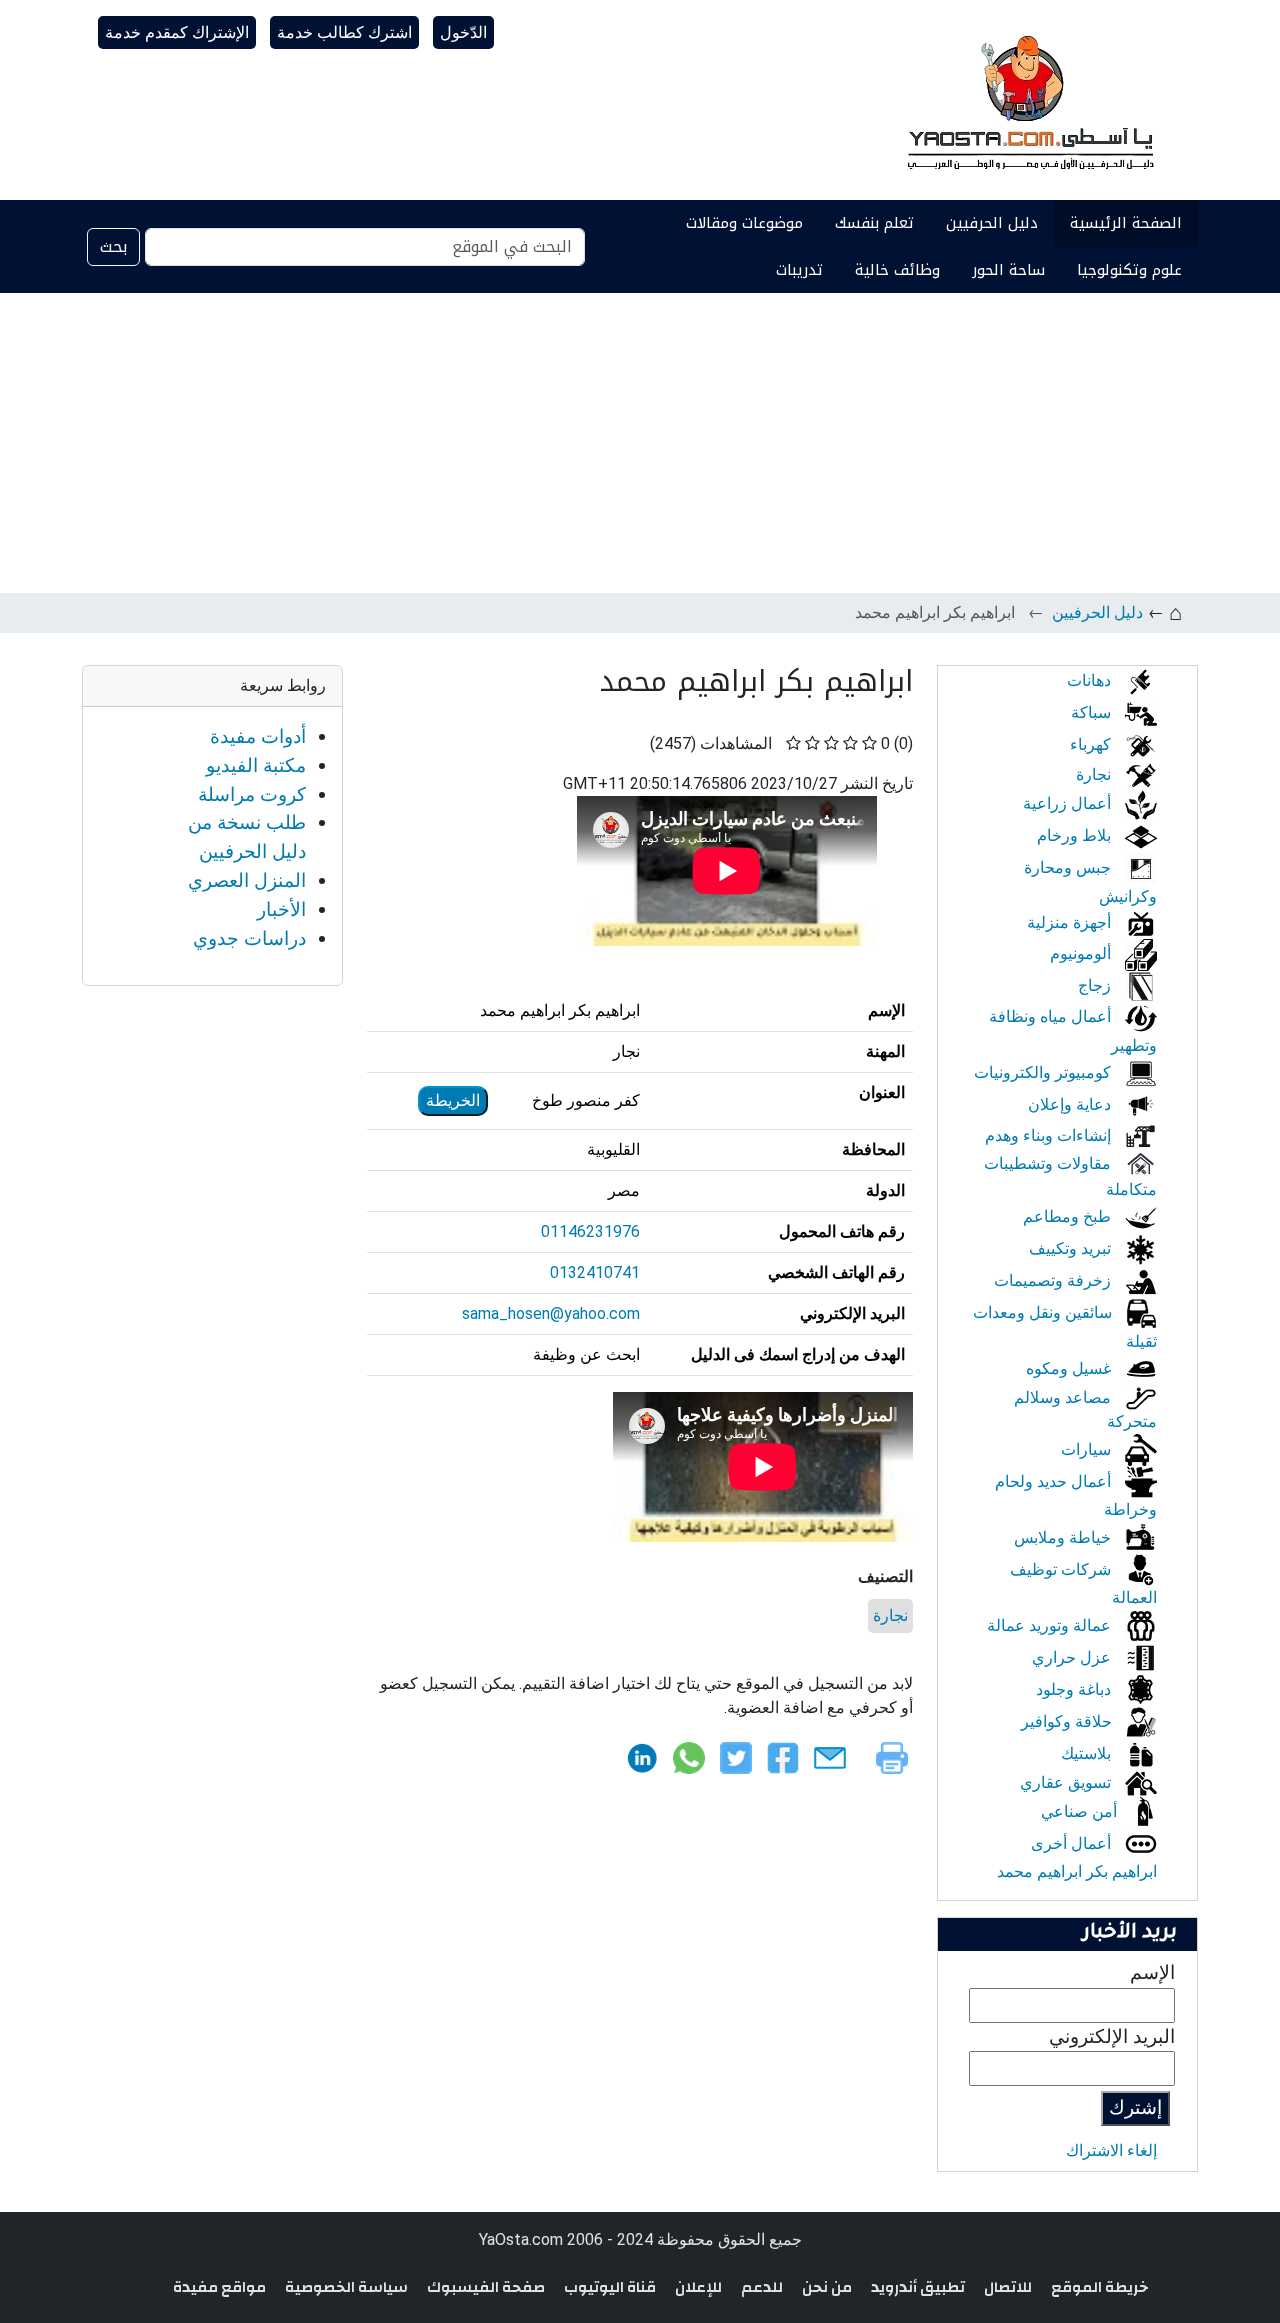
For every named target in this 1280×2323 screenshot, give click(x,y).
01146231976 (590, 1231)
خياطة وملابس (1064, 1537)
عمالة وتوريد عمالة (1051, 1625)
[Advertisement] (640, 443)
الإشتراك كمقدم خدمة (177, 32)
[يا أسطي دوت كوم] (1028, 100)
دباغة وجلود (1075, 1689)
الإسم (1152, 1972)
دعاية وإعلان (1071, 1104)
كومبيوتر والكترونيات (1044, 1072)
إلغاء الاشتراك (1111, 2150)
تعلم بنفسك (874, 223)
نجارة (890, 1615)
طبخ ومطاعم (1069, 1216)
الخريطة (453, 1100)
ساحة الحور (1008, 270)
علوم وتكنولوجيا (1129, 270)
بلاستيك (1088, 1753)
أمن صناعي (1081, 1811)
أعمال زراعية (1069, 803)
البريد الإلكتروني (1112, 2036)
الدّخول (463, 32)
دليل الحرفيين (992, 223)
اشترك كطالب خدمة (344, 32)
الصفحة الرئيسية (1126, 223)
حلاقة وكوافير (1068, 1721)
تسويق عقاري (1067, 1782)
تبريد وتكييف (1072, 1248)
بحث (113, 246)
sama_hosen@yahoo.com (551, 1313)
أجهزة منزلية (1071, 922)
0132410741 (595, 1272)
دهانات (1091, 680)
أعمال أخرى (1073, 1843)
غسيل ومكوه (1070, 1368)
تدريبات (799, 270)
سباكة (1093, 712)
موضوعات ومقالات (744, 223)
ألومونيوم (1082, 953)
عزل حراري (1073, 1657)
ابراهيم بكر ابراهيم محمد (1077, 1871)
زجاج (1096, 985)
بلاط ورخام (1076, 835)
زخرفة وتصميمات (1054, 1280)
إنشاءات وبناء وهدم (1050, 1135)
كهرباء (1092, 744)
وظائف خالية (897, 270)
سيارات (1088, 1449)
